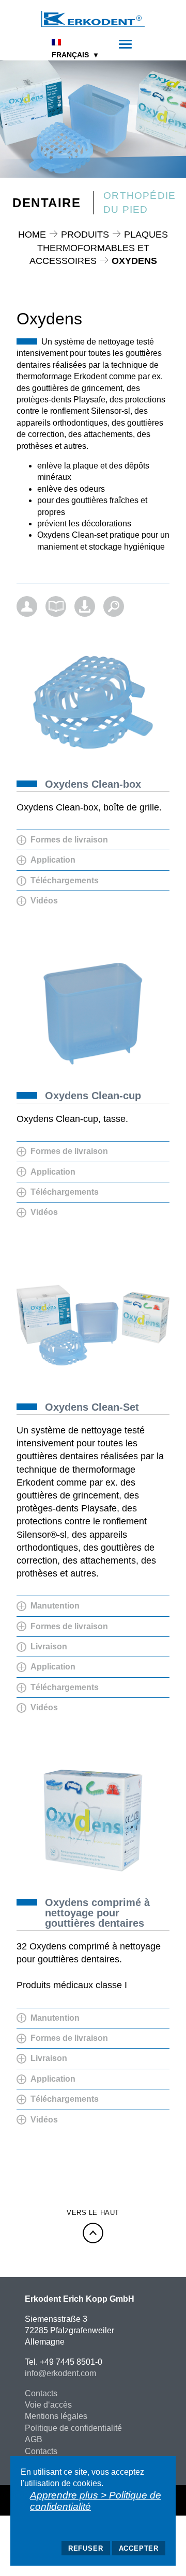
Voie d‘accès (48, 2405)
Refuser (86, 2548)
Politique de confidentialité (73, 2428)
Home (32, 235)
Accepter (139, 2548)
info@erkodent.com (60, 2373)
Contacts (41, 2393)
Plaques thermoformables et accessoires (99, 247)
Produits (85, 235)
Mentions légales (56, 2416)
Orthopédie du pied (139, 202)
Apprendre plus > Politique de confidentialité (96, 2501)
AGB (34, 2439)
